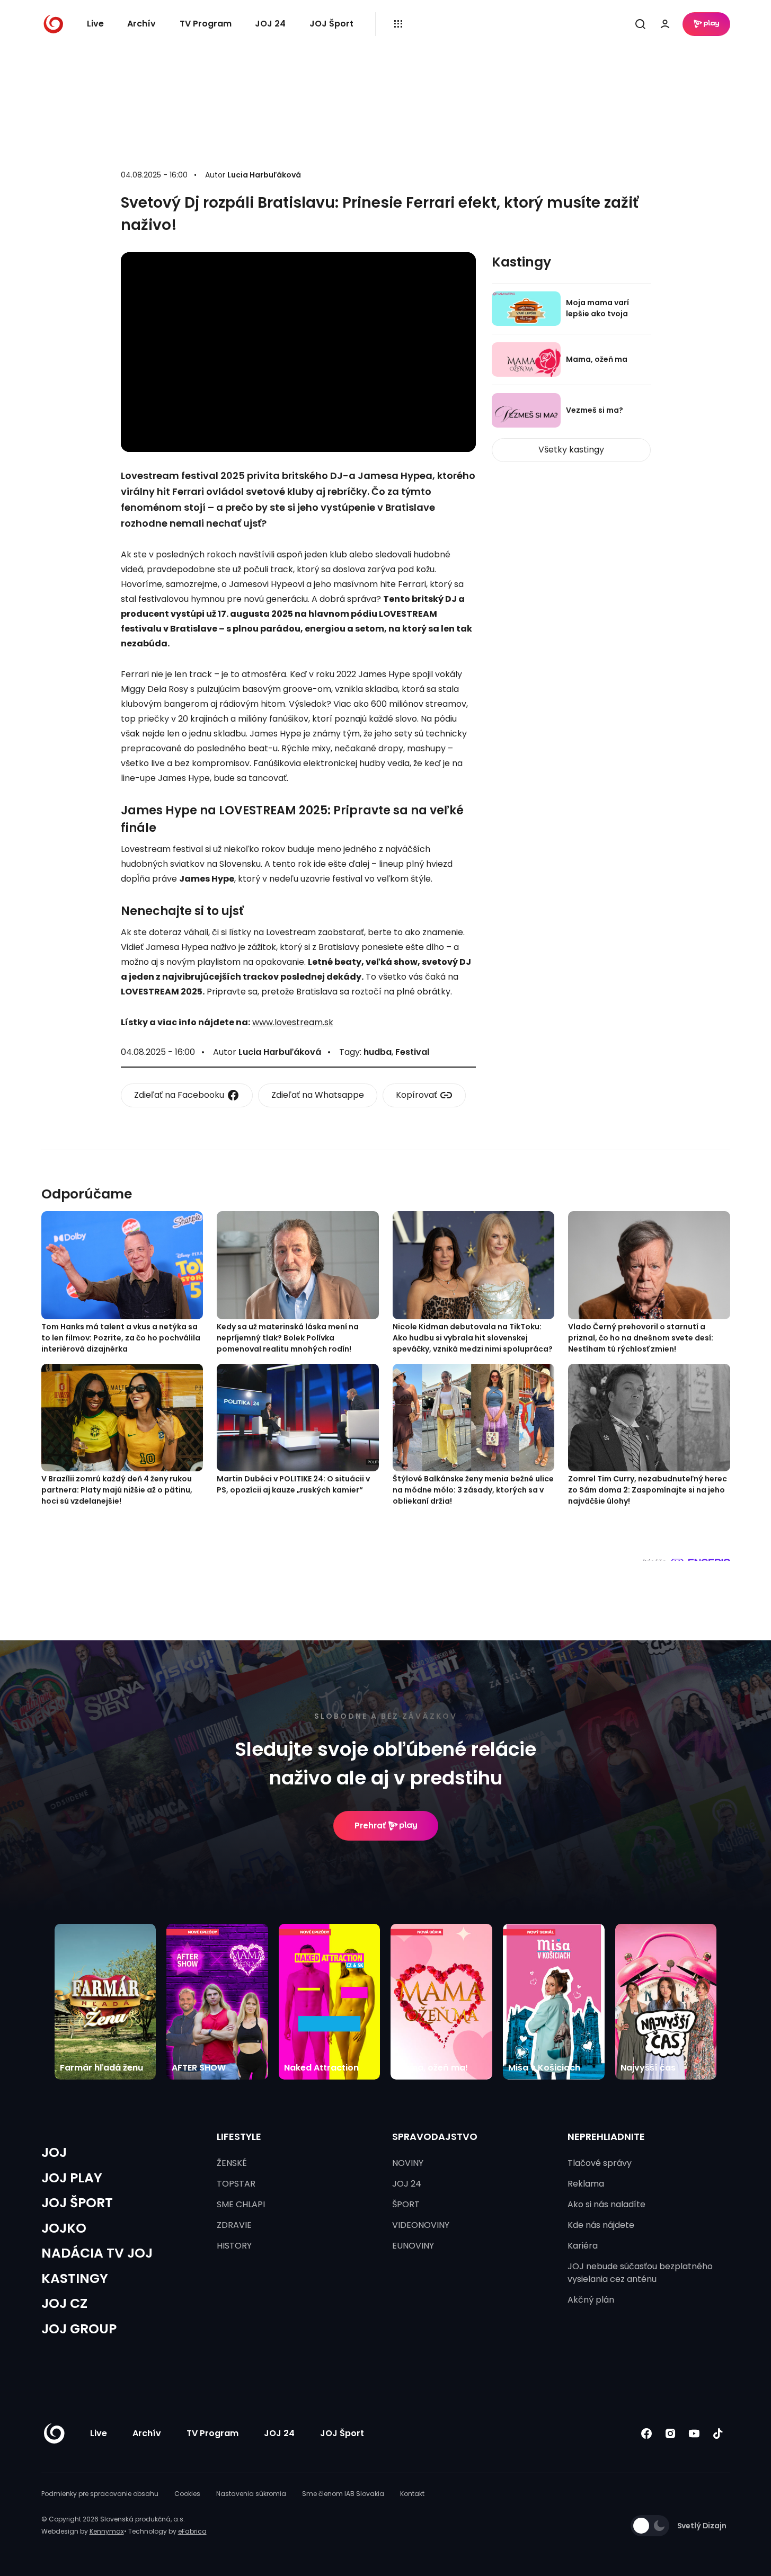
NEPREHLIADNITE (606, 2137)
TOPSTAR (236, 2184)
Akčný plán (591, 2300)
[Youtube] (694, 2434)
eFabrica (192, 2531)
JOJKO (64, 2228)
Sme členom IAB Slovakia (343, 2494)
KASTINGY (75, 2279)
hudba (378, 1052)
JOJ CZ (64, 2303)
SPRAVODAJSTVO (435, 2137)
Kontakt (412, 2494)
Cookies (187, 2494)
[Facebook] (647, 2434)
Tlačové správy (600, 2163)
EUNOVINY (413, 2246)
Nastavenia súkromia (251, 2494)
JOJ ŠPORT (77, 2203)
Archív (141, 24)
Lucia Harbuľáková (264, 175)
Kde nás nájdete (601, 2225)
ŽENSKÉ (232, 2163)
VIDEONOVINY (421, 2225)
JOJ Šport (331, 24)
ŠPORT (406, 2204)
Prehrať (370, 1826)
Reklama (586, 2184)
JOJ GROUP (79, 2329)
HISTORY (234, 2246)
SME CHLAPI (241, 2204)
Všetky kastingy (571, 450)
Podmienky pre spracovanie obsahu (100, 2494)
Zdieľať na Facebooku (179, 1095)
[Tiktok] (718, 2434)
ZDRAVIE (234, 2225)
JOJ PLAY (72, 2178)
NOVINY (408, 2163)
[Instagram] (671, 2434)
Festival (412, 1052)
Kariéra (583, 2246)
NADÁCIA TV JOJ (97, 2253)
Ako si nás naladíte (606, 2204)
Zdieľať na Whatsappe (318, 1095)
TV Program (206, 24)
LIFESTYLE (239, 2137)
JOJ (54, 2152)
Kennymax (107, 2531)
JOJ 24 (270, 24)
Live (95, 24)
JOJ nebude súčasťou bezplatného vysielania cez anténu (640, 2273)
